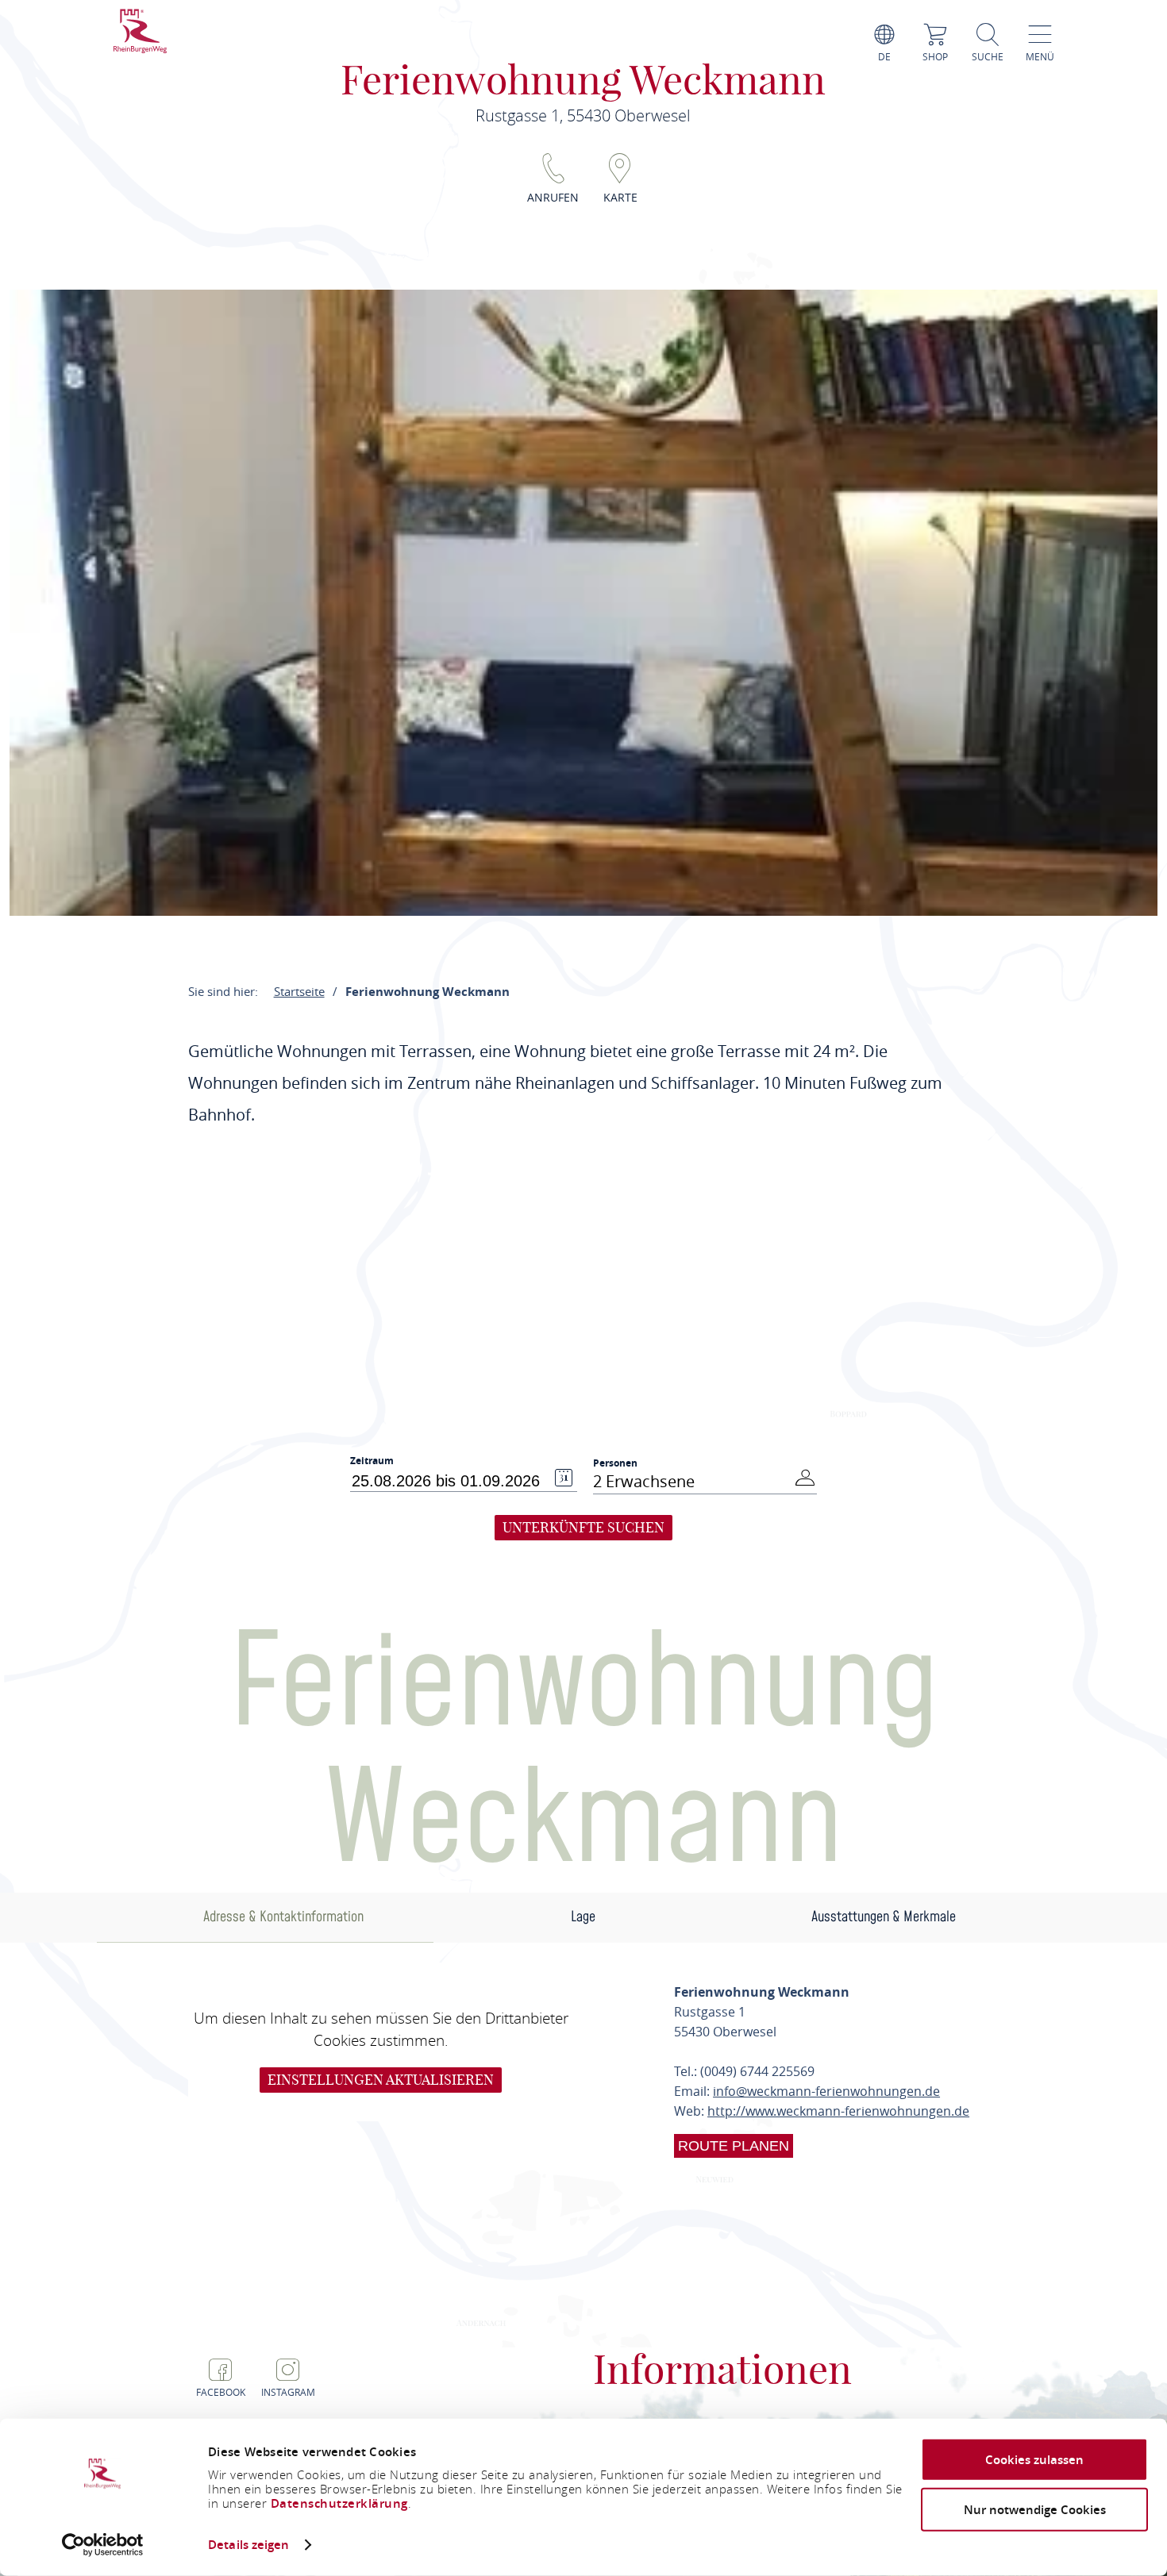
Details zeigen (248, 2545)
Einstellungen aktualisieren (381, 2080)
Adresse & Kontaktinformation (283, 1917)
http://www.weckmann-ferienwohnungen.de (838, 2111)
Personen (615, 1463)
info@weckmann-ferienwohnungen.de (826, 2091)
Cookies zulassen (1034, 2460)
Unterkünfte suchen (583, 1527)
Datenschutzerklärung (339, 2503)
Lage (583, 1917)
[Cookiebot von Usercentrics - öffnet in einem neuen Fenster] (103, 2545)
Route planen (734, 2146)
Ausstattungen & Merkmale (884, 1917)
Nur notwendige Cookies (1035, 2509)
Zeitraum (372, 1461)
